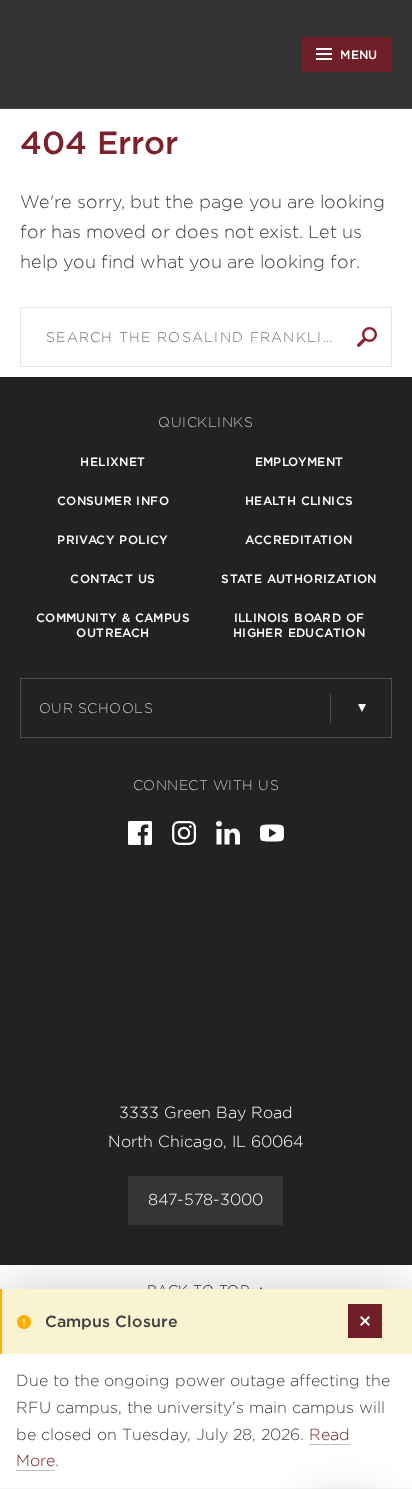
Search (367, 337)
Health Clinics (299, 500)
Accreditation (298, 539)
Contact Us (112, 578)
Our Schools (96, 708)
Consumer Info (113, 500)
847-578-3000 (205, 1199)
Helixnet (112, 461)
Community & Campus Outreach (113, 625)
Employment (299, 461)
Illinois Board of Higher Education (299, 625)
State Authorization (299, 578)
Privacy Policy (113, 539)
